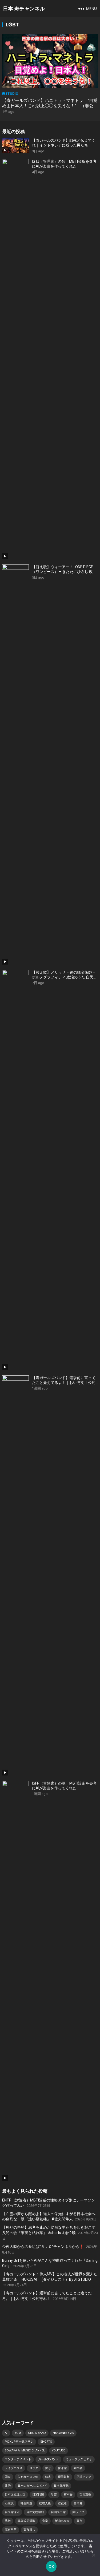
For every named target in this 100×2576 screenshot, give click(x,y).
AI (6, 2433)
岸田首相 (64, 2477)
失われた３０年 (28, 2477)
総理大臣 (45, 2503)
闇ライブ (78, 2512)
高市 (79, 2521)
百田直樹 (85, 2495)
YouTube (59, 2450)
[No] (93, 2555)
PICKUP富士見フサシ (19, 2442)
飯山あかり (62, 2521)
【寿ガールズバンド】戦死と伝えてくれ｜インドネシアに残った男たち (64, 143)
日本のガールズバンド (32, 2486)
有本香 (68, 2495)
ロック (34, 2468)
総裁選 (62, 2503)
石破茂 (9, 2503)
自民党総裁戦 (35, 2512)
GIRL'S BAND (37, 2433)
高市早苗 (11, 2530)
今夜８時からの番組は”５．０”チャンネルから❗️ (43, 2247)
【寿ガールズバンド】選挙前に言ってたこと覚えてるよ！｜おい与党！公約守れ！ (64, 1380)
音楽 (45, 2521)
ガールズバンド (48, 2459)
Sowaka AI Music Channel (25, 2450)
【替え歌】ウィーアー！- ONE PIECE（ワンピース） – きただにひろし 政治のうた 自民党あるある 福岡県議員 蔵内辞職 (65, 569)
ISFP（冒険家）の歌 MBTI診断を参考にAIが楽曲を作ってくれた (64, 1786)
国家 (8, 2477)
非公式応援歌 (26, 2521)
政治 (8, 2486)
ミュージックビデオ (79, 2459)
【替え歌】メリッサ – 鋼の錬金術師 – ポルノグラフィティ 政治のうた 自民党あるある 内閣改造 (65, 975)
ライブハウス (14, 2468)
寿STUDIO (10, 93)
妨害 (48, 2477)
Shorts (46, 2442)
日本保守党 (61, 2486)
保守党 (62, 2468)
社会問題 (26, 2503)
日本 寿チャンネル (24, 9)
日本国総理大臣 (15, 2495)
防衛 (8, 2521)
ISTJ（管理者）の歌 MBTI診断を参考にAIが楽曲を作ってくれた (64, 164)
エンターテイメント (18, 2459)
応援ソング (84, 2477)
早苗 (54, 2495)
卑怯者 (78, 2468)
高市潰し (29, 2530)
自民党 (78, 2503)
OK (51, 2566)
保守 (48, 2468)
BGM (18, 2433)
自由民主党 (58, 2512)
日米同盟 (38, 2495)
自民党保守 (12, 2512)
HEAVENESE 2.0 (63, 2433)
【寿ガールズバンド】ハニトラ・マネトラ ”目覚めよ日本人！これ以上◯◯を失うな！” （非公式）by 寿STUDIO (50, 106)
